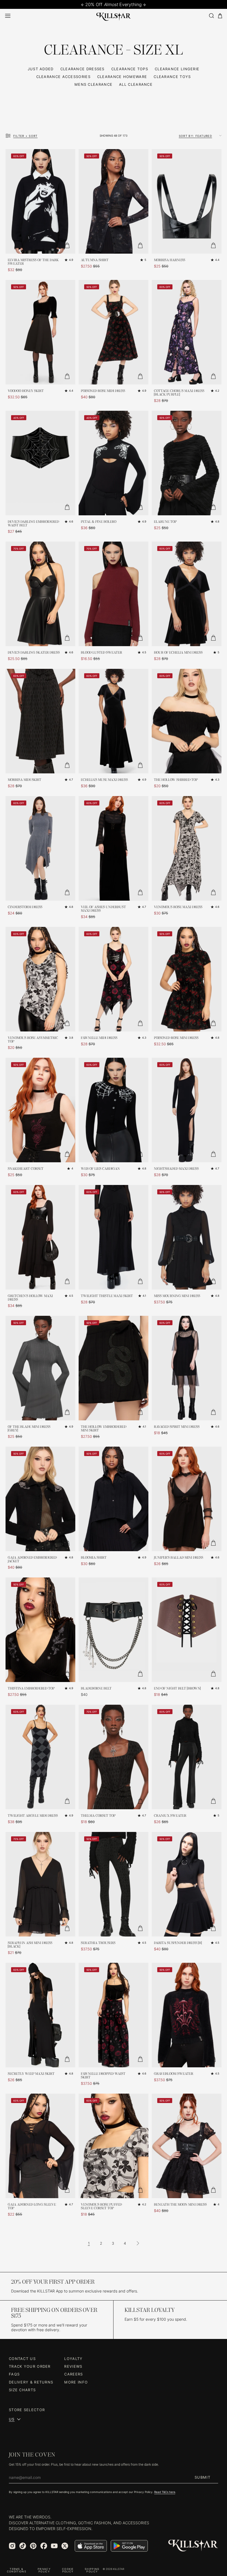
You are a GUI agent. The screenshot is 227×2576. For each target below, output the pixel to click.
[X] (65, 2546)
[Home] (114, 16)
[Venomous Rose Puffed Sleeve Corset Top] (114, 2146)
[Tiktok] (23, 2546)
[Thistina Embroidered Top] (40, 1630)
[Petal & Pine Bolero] (114, 463)
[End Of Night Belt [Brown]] (187, 1630)
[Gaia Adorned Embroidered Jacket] (40, 1499)
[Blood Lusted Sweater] (114, 594)
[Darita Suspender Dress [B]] (187, 1884)
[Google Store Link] (129, 2546)
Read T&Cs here (165, 2492)
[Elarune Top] (187, 463)
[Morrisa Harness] (187, 201)
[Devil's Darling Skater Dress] (40, 594)
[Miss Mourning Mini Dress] (187, 1237)
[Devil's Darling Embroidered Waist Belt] (40, 463)
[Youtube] (54, 2546)
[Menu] (8, 16)
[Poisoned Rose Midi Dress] (114, 332)
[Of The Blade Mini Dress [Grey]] (40, 1368)
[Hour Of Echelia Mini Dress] (187, 594)
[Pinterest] (33, 2546)
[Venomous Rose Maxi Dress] (187, 848)
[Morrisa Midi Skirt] (40, 721)
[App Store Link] (91, 2546)
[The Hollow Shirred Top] (187, 721)
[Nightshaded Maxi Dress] (187, 1110)
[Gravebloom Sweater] (187, 2015)
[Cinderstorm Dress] (40, 848)
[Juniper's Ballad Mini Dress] (187, 1499)
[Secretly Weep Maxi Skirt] (40, 2015)
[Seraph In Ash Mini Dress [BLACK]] (40, 1884)
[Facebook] (44, 2546)
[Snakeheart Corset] (40, 1110)
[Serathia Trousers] (114, 1884)
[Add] (67, 245)
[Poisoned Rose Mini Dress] (187, 979)
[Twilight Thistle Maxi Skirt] (114, 1237)
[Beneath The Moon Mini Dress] (187, 2146)
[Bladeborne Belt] (114, 1630)
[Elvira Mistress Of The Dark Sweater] (40, 201)
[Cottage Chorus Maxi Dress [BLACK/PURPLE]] (187, 332)
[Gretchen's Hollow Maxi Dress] (40, 1237)
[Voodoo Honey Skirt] (40, 332)
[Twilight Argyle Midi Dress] (40, 1757)
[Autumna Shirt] (114, 201)
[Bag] (220, 16)
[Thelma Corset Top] (114, 1757)
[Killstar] (193, 2546)
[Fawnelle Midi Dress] (114, 979)
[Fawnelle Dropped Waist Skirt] (114, 2015)
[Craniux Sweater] (187, 1757)
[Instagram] (12, 2546)
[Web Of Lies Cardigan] (114, 1110)
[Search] (211, 16)
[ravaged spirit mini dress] (187, 1368)
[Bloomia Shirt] (114, 1499)
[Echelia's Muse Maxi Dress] (114, 721)
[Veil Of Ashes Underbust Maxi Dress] (114, 848)
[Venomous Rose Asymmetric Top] (40, 979)
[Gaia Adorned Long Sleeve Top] (40, 2146)
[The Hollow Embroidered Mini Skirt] (114, 1368)
